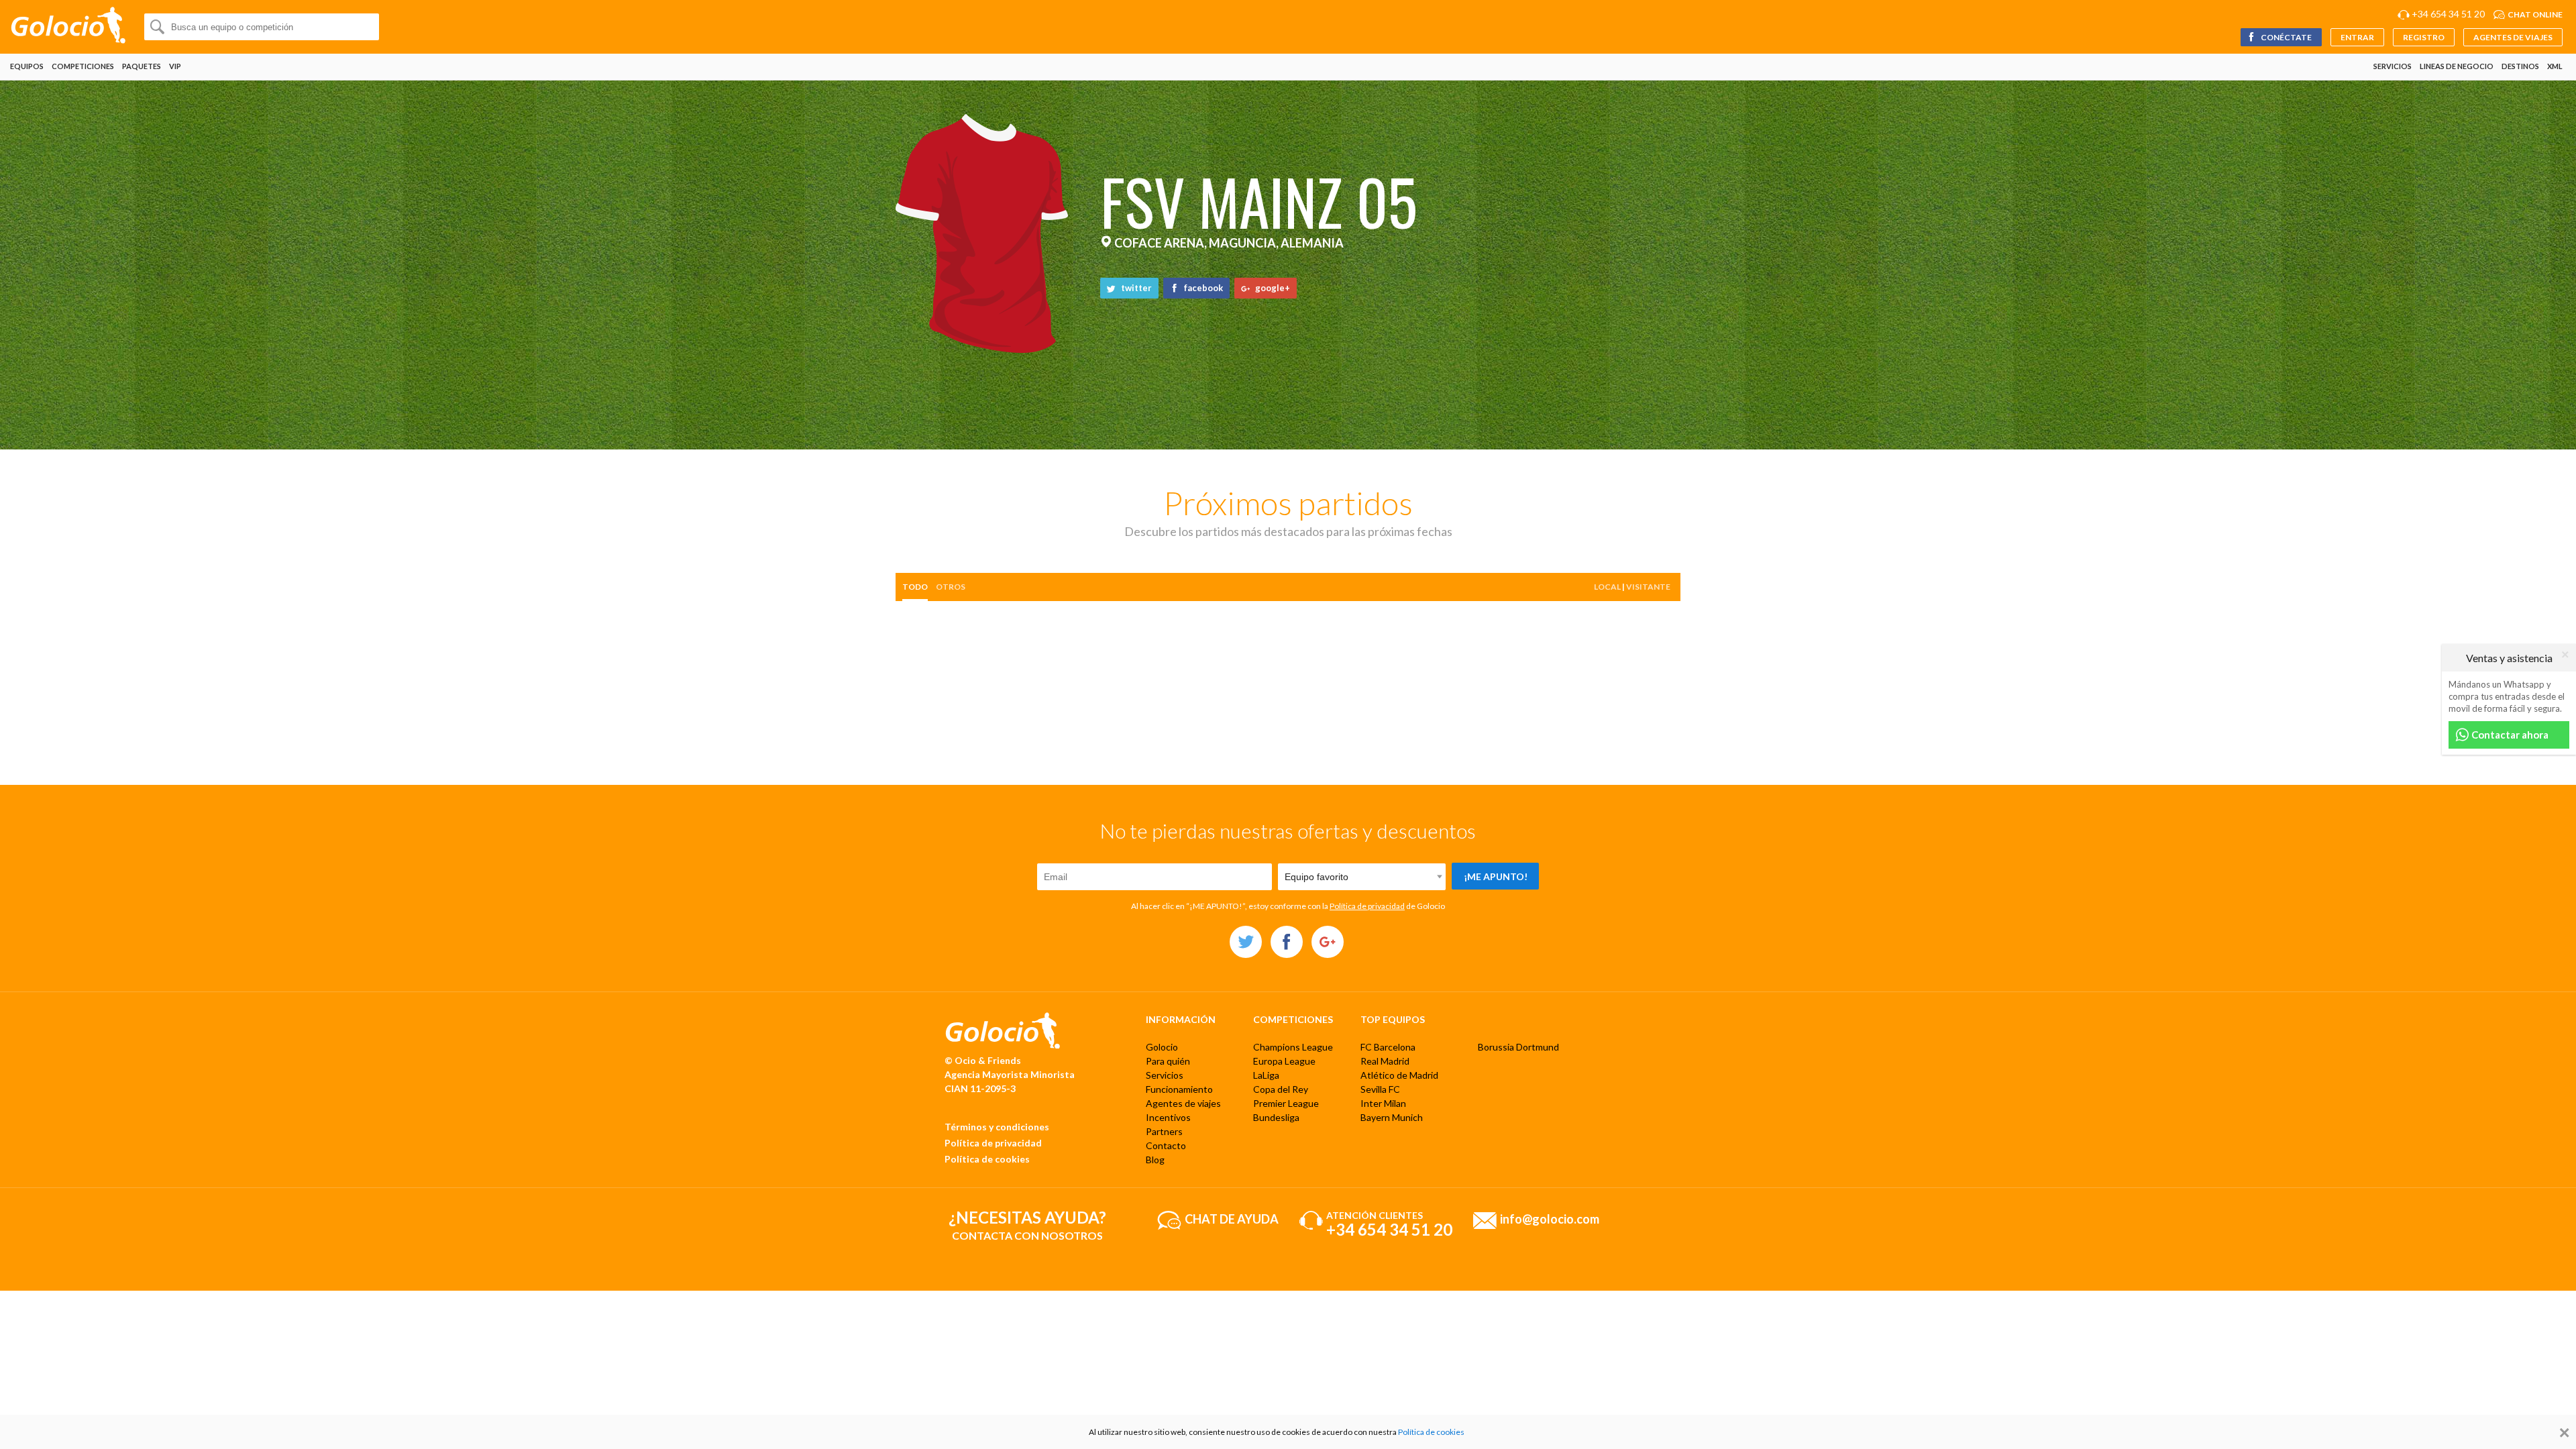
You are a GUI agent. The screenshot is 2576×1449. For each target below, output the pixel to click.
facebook (1202, 288)
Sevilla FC (1380, 1089)
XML (2555, 66)
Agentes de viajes (2513, 37)
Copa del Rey (1281, 1089)
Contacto (1166, 1145)
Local (1607, 587)
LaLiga (1266, 1075)
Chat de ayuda (1232, 1218)
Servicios (2393, 66)
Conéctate (2286, 37)
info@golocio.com (1550, 1218)
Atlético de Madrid (1399, 1075)
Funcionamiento (1179, 1089)
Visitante (1648, 587)
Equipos (27, 66)
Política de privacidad (1367, 906)
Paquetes (142, 66)
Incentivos (1168, 1117)
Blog (1155, 1160)
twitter (1135, 288)
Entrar (2357, 37)
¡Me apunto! (1496, 876)
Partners (1164, 1131)
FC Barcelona (1388, 1047)
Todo (915, 587)
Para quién (1168, 1061)
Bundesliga (1276, 1117)
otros (951, 587)
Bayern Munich (1392, 1117)
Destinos (2520, 66)
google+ (1272, 288)
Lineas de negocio (2457, 66)
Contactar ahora (2509, 735)
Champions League (1293, 1047)
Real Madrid (1385, 1061)
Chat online (2535, 14)
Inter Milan (1383, 1103)
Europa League (1284, 1061)
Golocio (1162, 1047)
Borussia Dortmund (1518, 1047)
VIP (175, 66)
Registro (2424, 37)
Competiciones (83, 66)
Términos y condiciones (997, 1127)
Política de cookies (987, 1159)
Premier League (1286, 1103)
